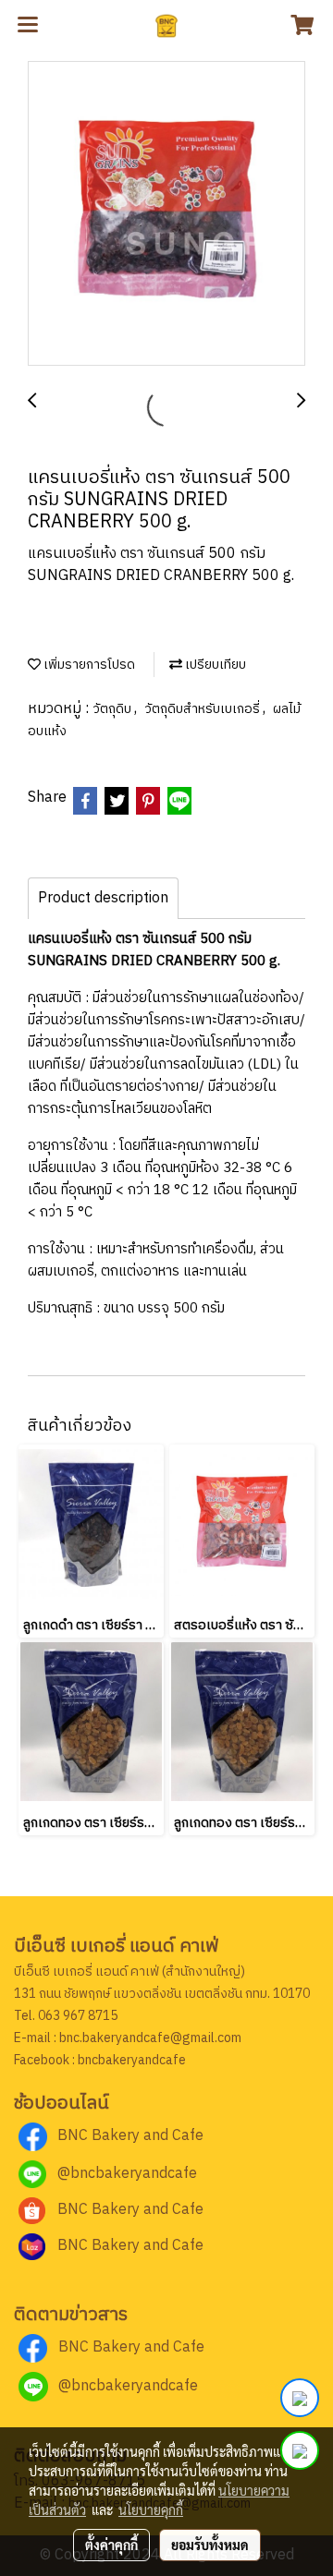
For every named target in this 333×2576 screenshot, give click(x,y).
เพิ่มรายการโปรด (88, 665)
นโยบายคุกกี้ (151, 2509)
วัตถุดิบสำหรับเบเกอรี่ (203, 709)
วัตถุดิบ (113, 709)
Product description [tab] (103, 898)
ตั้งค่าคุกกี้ (111, 2545)
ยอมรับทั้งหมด (210, 2545)
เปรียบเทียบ (214, 665)
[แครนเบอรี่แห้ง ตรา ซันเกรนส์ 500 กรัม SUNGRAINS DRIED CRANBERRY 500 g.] (166, 214)
